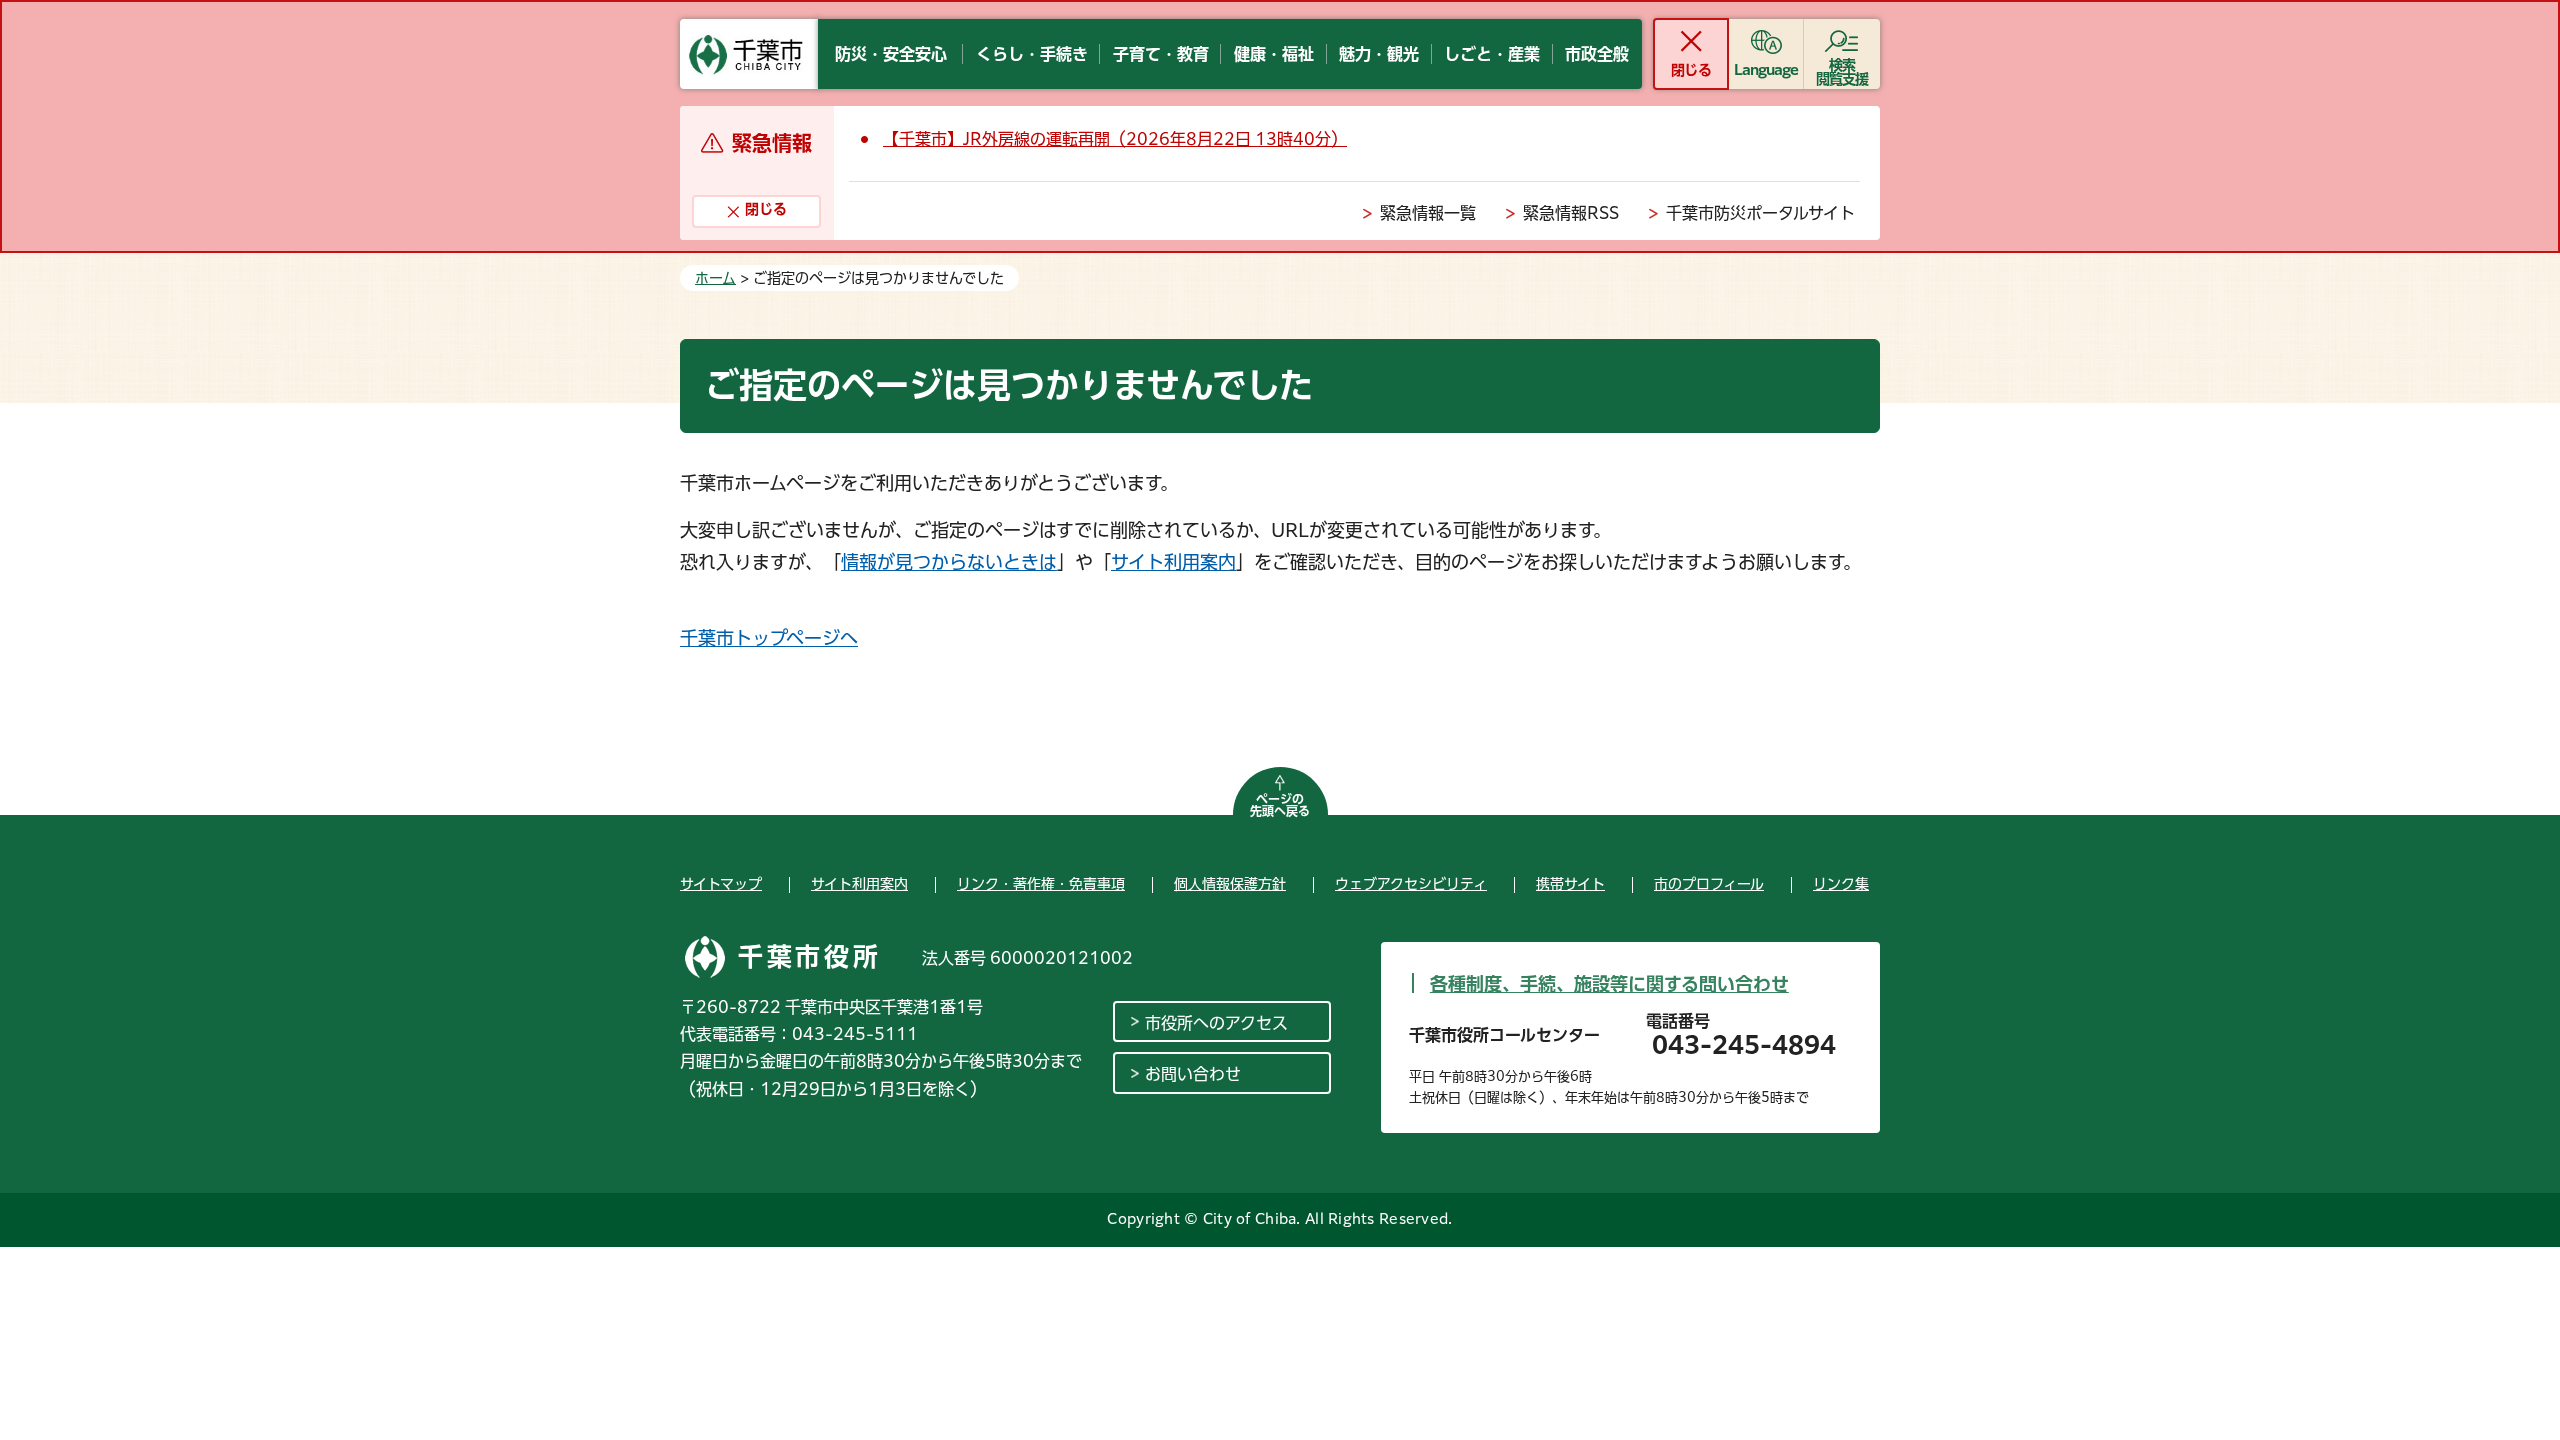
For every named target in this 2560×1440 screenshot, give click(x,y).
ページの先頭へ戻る (1280, 805)
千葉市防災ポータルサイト (1760, 213)
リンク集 (1841, 884)
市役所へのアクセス (1216, 1023)
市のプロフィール (1709, 884)
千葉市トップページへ (769, 638)
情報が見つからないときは (949, 562)
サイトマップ (721, 884)
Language (1766, 70)
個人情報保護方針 (1230, 884)
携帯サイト (1570, 884)
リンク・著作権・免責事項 (1041, 884)
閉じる (1690, 70)
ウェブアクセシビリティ (1411, 884)
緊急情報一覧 (1428, 213)
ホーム (715, 278)
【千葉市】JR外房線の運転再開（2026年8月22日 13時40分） (1115, 139)
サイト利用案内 (1173, 562)
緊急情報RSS (1571, 213)
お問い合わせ (1193, 1074)
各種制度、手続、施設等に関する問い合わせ (1609, 984)
